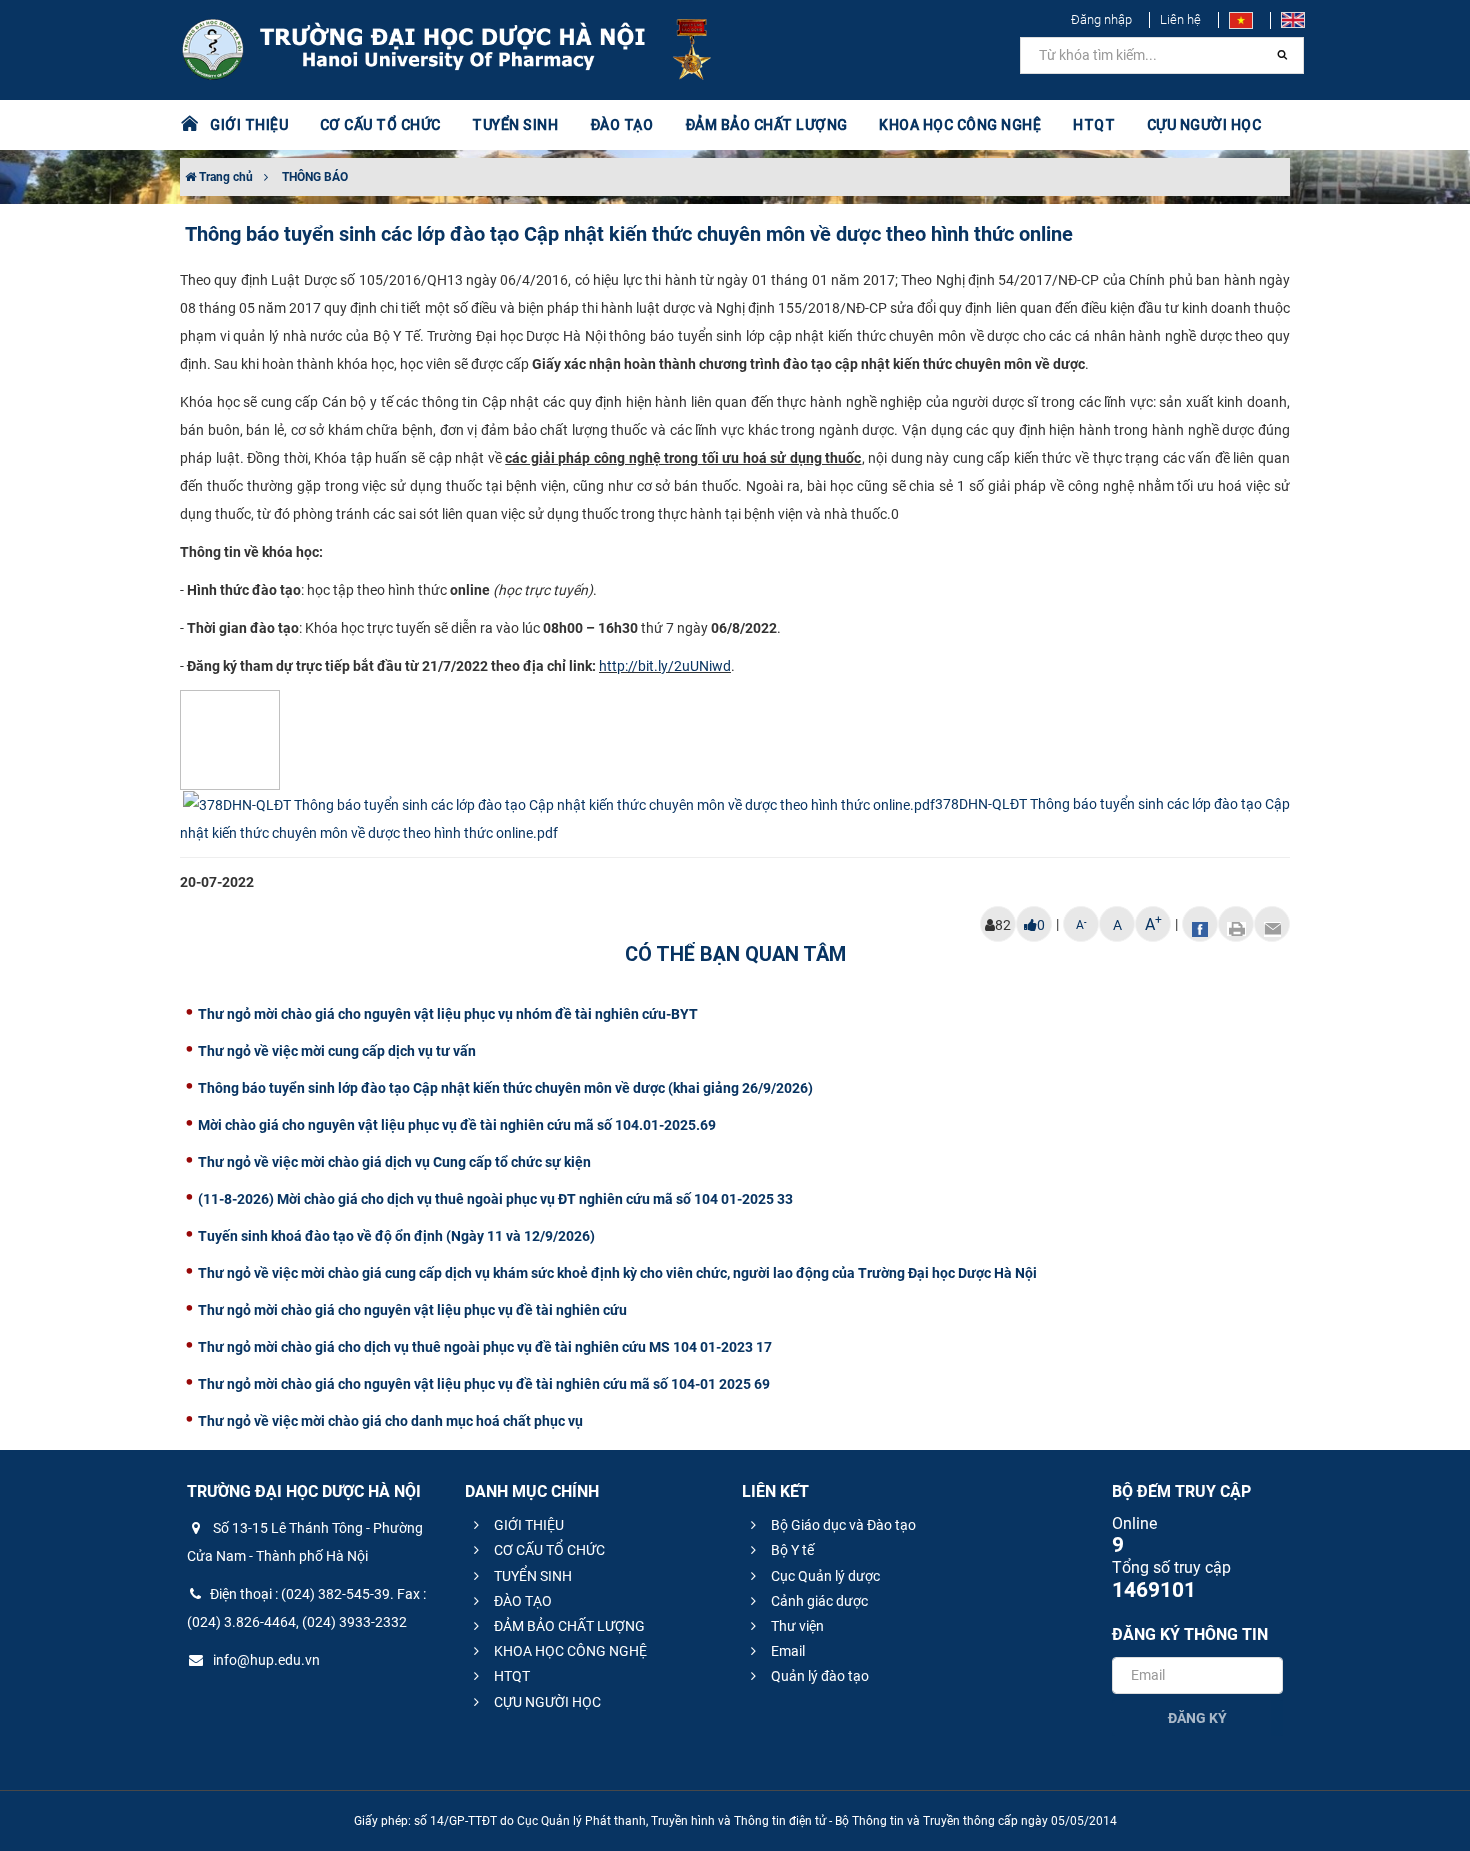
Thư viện (796, 1626)
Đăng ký (1197, 1718)
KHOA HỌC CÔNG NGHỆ (569, 1651)
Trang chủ (224, 177)
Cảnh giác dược (818, 1601)
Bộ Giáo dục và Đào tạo (842, 1525)
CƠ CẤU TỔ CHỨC (548, 1550)
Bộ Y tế (791, 1550)
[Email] (1272, 924)
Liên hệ (1180, 19)
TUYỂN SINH (515, 125)
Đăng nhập (1101, 19)
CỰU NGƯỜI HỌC (546, 1702)
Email (786, 1651)
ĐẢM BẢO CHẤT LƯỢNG (568, 1626)
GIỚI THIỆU (527, 1525)
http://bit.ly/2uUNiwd (665, 666)
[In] (1236, 924)
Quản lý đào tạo (818, 1676)
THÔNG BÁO (315, 177)
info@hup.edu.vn (265, 1660)
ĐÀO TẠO (521, 1601)
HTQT (510, 1676)
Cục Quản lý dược (824, 1576)
